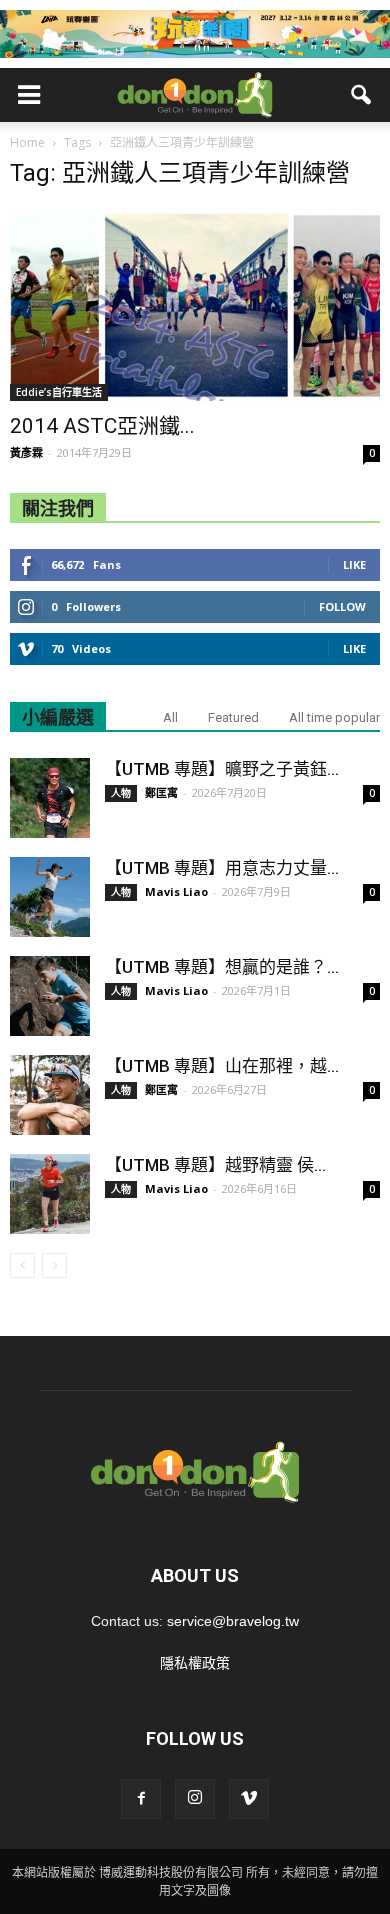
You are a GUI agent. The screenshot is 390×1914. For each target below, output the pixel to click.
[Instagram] (195, 1799)
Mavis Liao (176, 891)
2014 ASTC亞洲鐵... (102, 426)
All (170, 717)
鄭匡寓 (161, 792)
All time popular (334, 717)
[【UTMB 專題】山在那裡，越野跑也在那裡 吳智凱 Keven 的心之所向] (50, 1095)
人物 (121, 793)
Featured (233, 717)
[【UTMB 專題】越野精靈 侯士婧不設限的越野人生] (50, 1194)
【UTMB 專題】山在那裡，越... (222, 1066)
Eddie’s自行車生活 (59, 392)
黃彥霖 (26, 452)
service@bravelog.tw (233, 1621)
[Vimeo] (249, 1799)
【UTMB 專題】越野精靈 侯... (215, 1165)
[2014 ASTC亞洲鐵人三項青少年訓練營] (195, 304)
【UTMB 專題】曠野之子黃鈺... (222, 769)
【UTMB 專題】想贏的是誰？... (222, 967)
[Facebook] (141, 1799)
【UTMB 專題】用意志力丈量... (222, 868)
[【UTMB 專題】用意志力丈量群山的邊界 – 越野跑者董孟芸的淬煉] (50, 897)
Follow (342, 606)
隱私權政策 (195, 1663)
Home (27, 142)
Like (354, 564)
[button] (362, 95)
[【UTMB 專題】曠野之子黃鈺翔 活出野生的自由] (50, 798)
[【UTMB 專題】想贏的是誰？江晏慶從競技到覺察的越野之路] (50, 996)
